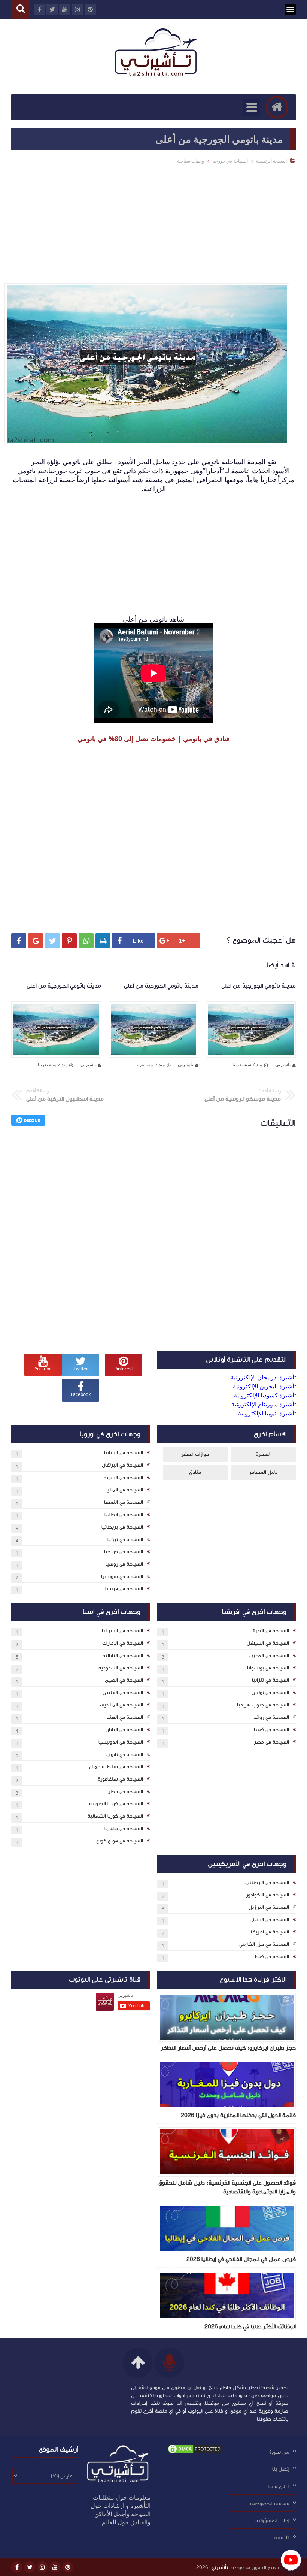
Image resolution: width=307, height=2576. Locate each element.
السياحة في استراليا (122, 1631)
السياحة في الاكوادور (268, 1895)
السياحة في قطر (126, 1792)
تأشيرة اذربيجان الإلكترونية (263, 1377)
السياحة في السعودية (121, 1668)
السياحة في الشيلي (269, 1920)
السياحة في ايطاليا (124, 1515)
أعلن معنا (279, 2486)
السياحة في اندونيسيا (121, 1742)
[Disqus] (153, 1239)
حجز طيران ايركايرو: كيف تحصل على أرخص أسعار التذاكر (228, 2048)
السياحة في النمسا (124, 1502)
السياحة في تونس (270, 1693)
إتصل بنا (281, 2469)
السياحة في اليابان (124, 1730)
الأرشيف (281, 2538)
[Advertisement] (153, 223)
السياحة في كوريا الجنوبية (116, 1804)
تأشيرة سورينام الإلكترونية (264, 1404)
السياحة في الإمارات (123, 1643)
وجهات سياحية (191, 161)
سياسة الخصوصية (270, 2503)
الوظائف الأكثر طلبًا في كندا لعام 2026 (250, 2326)
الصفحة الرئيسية (271, 161)
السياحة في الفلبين (123, 1693)
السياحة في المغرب (269, 1656)
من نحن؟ (279, 2452)
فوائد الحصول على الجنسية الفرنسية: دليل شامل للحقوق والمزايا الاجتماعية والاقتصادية (227, 2187)
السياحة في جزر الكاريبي (264, 1944)
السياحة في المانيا (124, 1490)
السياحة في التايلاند (123, 1656)
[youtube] (55, 2567)
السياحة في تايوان (125, 1754)
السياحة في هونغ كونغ (120, 1841)
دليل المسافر (263, 1472)
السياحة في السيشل (268, 1643)
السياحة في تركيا (125, 1539)
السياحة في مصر (271, 1742)
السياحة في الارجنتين (267, 1883)
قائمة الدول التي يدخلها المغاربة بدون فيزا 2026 (238, 2115)
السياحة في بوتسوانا (268, 1668)
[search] (21, 10)
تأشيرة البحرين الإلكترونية (264, 1386)
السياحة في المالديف (121, 1705)
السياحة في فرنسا (124, 1589)
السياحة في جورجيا (230, 161)
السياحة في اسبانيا (124, 1453)
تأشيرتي (220, 2567)
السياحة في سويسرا (122, 1576)
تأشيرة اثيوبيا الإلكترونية (267, 1413)
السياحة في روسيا (124, 1564)
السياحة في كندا (272, 1957)
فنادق (195, 1472)
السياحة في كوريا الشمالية (115, 1816)
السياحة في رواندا (271, 1717)
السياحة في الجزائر (270, 1631)
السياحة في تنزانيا (270, 1680)
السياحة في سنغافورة (120, 1779)
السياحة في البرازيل (269, 1907)
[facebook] (17, 2567)
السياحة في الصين (124, 1680)
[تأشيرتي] (157, 53)
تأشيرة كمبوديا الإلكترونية (265, 1395)
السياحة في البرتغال (122, 1465)
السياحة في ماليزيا (124, 1829)
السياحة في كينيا (271, 1730)
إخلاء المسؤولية (272, 2521)
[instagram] (42, 2567)
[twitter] (30, 2567)
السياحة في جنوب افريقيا (263, 1705)
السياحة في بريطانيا (122, 1527)
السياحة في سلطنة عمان (116, 1767)
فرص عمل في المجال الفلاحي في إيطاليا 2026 (241, 2259)
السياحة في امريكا (270, 1932)
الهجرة (263, 1454)
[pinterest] (68, 2567)
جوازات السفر (195, 1454)
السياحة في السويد (123, 1478)
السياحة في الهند (125, 1717)
